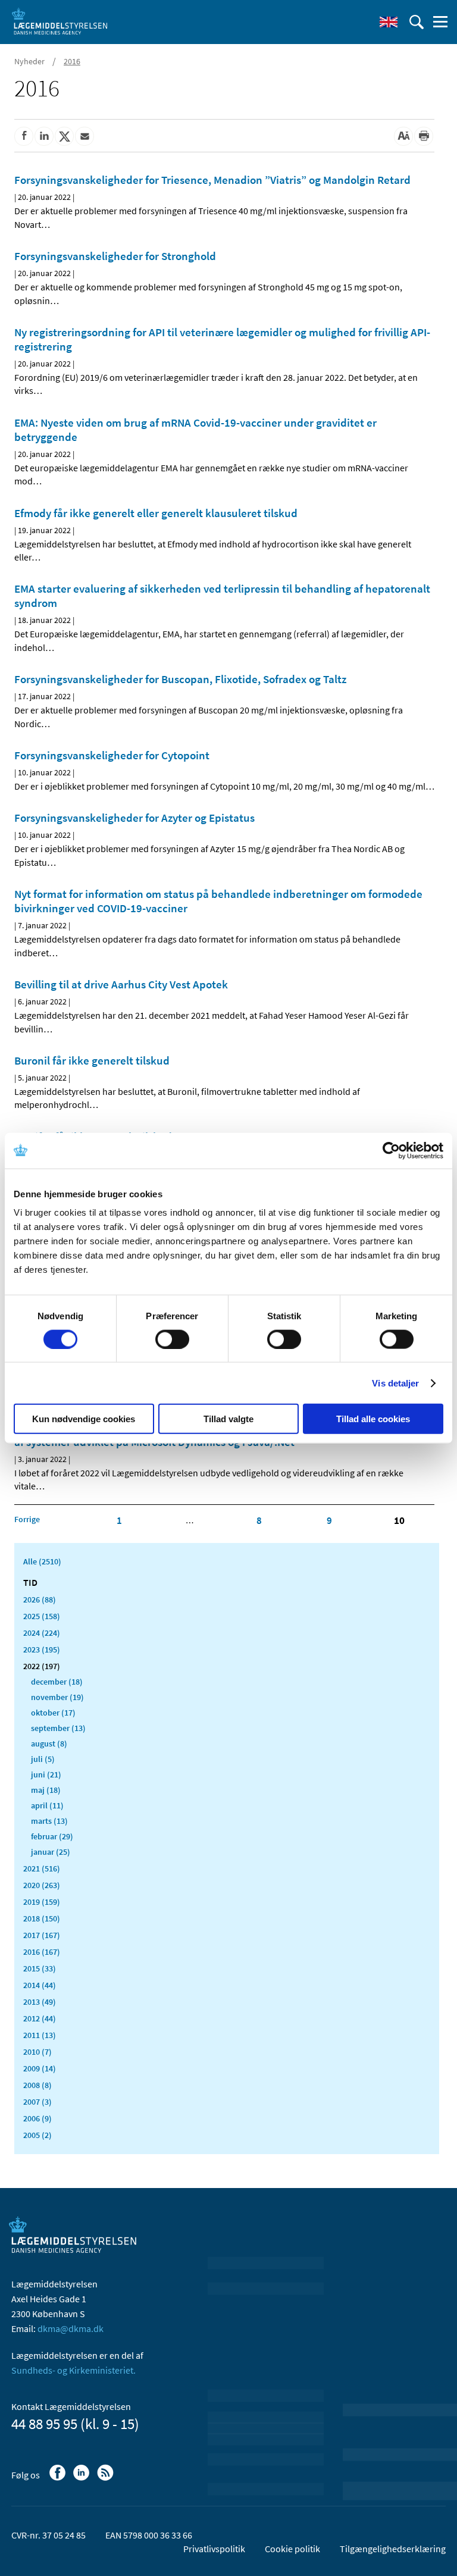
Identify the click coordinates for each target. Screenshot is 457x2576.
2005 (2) (37, 2135)
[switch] (172, 1339)
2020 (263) (42, 1885)
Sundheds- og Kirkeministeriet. (73, 2370)
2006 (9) (37, 2118)
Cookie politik (292, 2549)
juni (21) (46, 1774)
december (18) (57, 1682)
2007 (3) (37, 2102)
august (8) (49, 1744)
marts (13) (49, 1821)
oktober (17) (53, 1713)
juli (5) (43, 1759)
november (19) (57, 1697)
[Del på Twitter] (64, 136)
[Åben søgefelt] (417, 22)
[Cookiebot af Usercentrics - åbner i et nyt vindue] (391, 1150)
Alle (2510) (42, 1561)
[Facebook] (59, 2478)
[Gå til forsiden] (60, 21)
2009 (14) (40, 2068)
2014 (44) (40, 1985)
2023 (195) (42, 1649)
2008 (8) (37, 2085)
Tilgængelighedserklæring (393, 2549)
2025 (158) (42, 1616)
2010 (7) (37, 2052)
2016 (72, 61)
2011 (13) (40, 2035)
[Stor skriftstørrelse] (403, 136)
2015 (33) (40, 1968)
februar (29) (52, 1836)
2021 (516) (42, 1868)
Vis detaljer (395, 1383)
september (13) (58, 1728)
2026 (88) (40, 1600)
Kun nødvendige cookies (84, 1419)
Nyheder (29, 61)
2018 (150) (42, 1918)
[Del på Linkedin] (44, 136)
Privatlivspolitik (214, 2549)
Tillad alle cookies (373, 1419)
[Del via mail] (84, 136)
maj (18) (46, 1790)
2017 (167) (42, 1935)
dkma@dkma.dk (71, 2328)
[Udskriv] (424, 136)
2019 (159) (42, 1902)
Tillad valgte (228, 1419)
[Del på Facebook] (24, 136)
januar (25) (51, 1852)
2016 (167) (42, 1952)
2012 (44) (40, 2018)
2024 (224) (42, 1633)
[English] (389, 22)
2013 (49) (40, 2002)
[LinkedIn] (82, 2478)
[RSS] (106, 2478)
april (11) (47, 1805)
